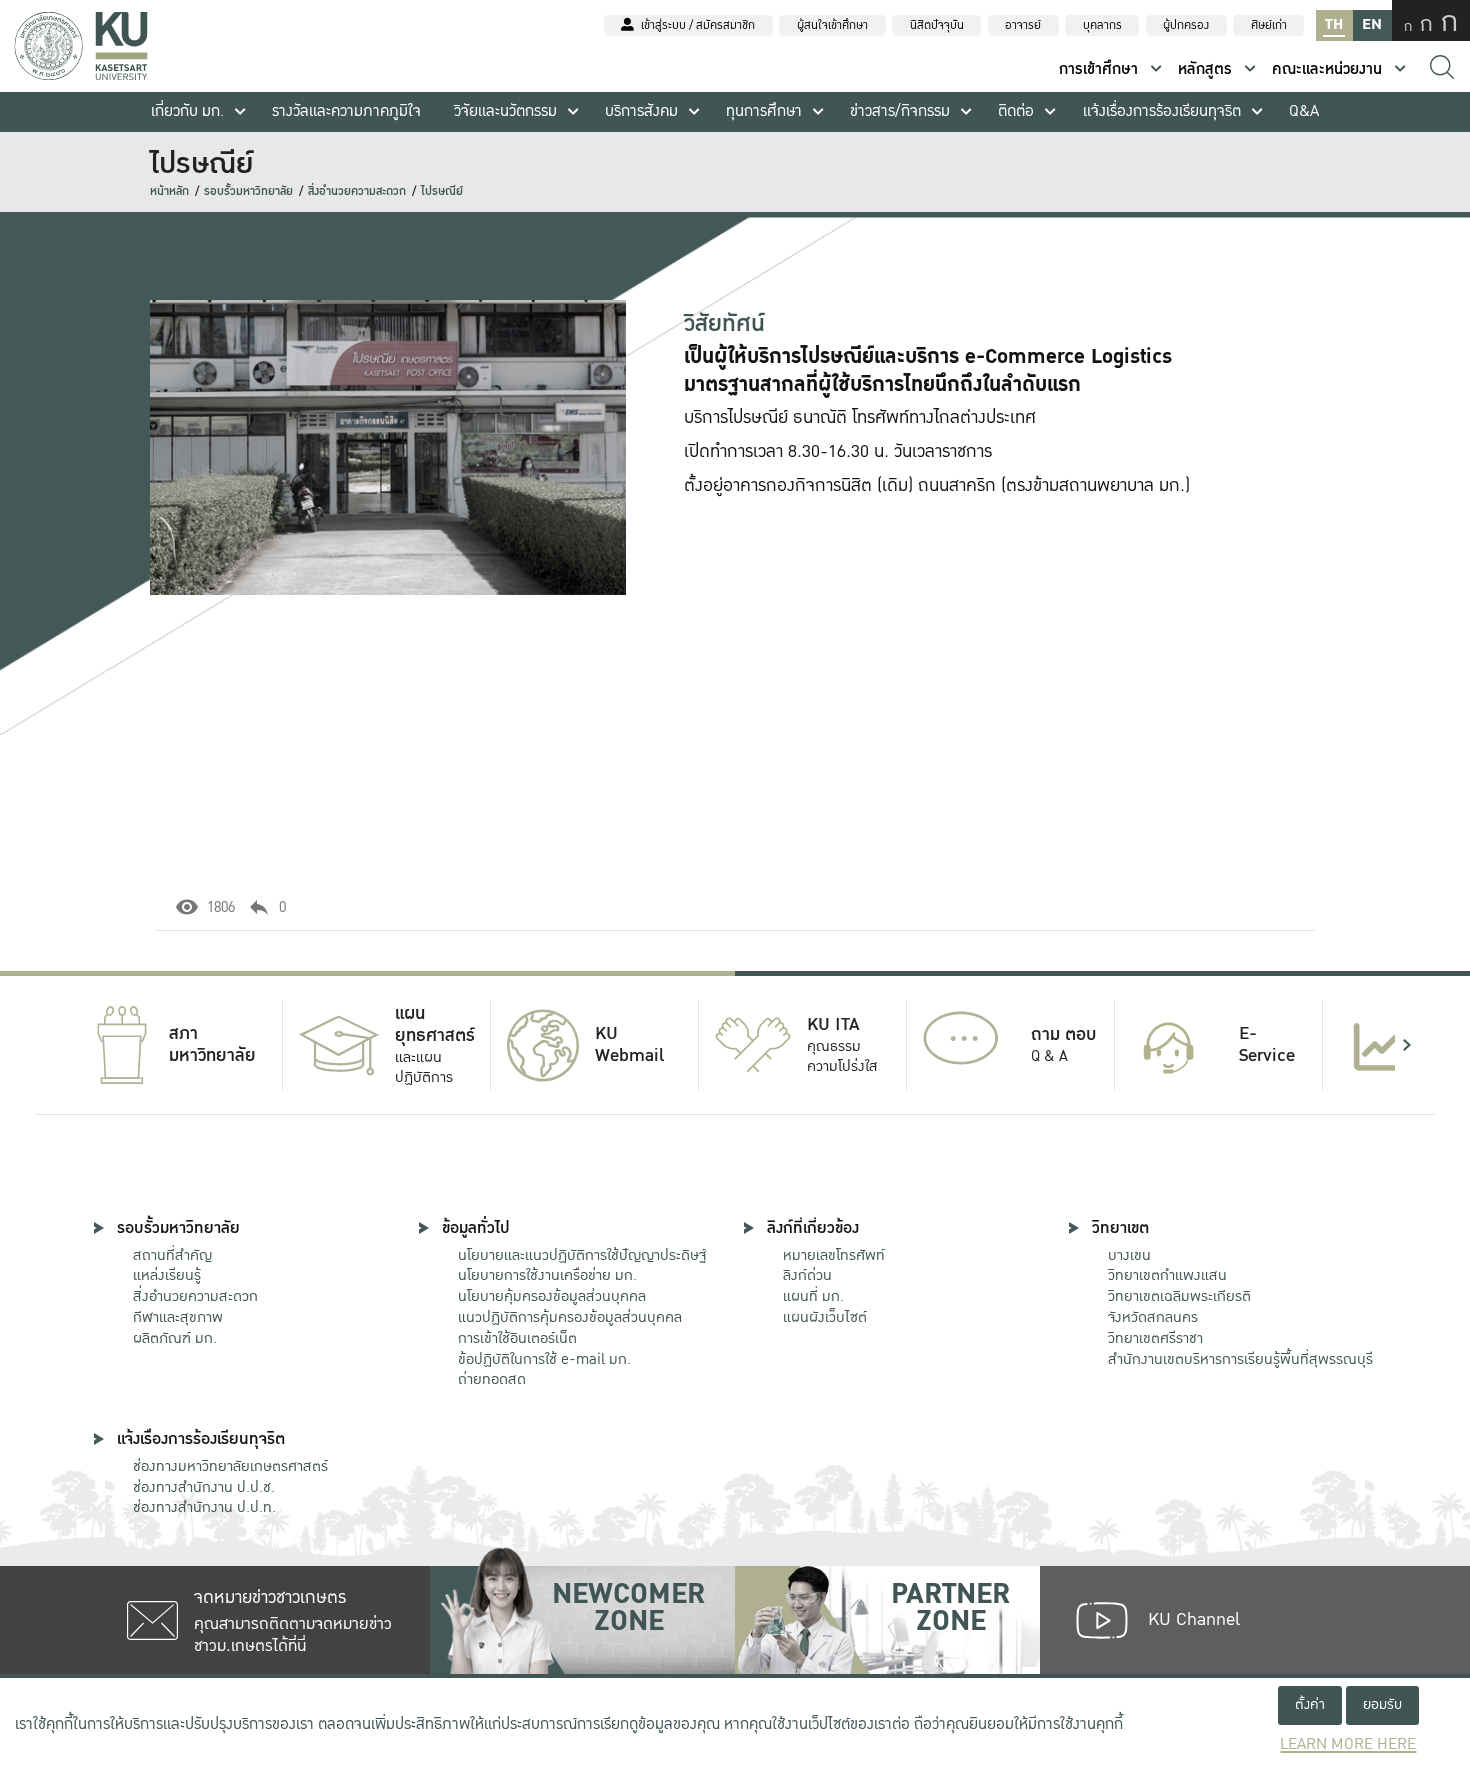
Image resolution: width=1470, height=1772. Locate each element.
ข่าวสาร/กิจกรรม (900, 111)
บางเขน (1129, 1255)
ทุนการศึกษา (764, 111)
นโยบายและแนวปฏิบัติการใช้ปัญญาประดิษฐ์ (582, 1255)
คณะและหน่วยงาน (1327, 69)
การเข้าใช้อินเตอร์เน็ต (517, 1338)
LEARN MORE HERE (1348, 1744)
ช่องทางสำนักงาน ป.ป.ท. (204, 1507)
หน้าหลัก (169, 191)
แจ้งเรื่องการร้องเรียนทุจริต (1162, 111)
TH (1334, 24)
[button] (63, 1045)
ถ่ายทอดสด (492, 1379)
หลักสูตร (1205, 69)
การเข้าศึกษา (1098, 69)
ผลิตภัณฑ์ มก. (175, 1338)
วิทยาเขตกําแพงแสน (1167, 1275)
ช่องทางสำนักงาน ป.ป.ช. (204, 1487)
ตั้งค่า (1310, 1704)
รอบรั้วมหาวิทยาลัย (248, 191)
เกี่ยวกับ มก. (187, 111)
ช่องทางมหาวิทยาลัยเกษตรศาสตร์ (230, 1466)
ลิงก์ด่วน (807, 1275)
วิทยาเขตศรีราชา (1155, 1338)
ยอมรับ (1382, 1704)
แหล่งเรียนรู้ (167, 1275)
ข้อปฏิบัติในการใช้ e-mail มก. (544, 1359)
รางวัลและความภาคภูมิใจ (346, 111)
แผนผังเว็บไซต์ (825, 1317)
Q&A (1304, 111)
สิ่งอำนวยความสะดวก (357, 191)
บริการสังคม (641, 111)
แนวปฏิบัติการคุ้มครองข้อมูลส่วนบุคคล (570, 1317)
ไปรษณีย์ (442, 191)
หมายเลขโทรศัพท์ (834, 1255)
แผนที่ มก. (813, 1296)
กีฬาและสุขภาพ (178, 1317)
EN (1372, 24)
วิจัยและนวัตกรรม (505, 111)
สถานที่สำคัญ (172, 1255)
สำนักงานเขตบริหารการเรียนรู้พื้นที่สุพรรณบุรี (1240, 1359)
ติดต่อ (1016, 111)
